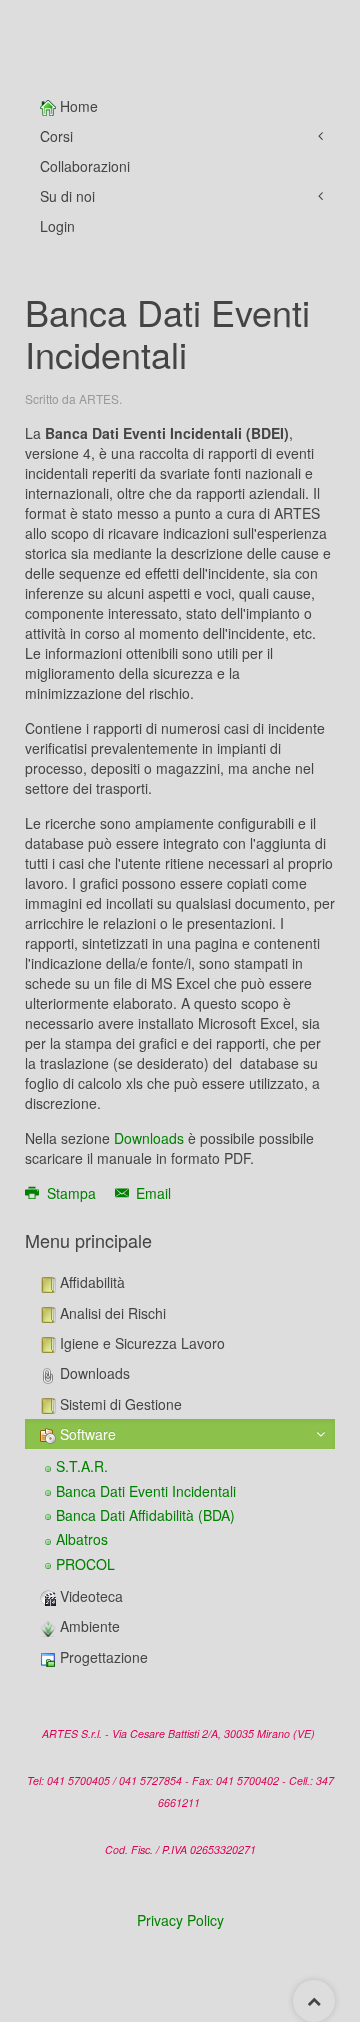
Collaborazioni (85, 166)
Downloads (149, 1138)
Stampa (71, 1193)
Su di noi (67, 196)
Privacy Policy (180, 1920)
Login (57, 226)
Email (151, 1193)
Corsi (56, 136)
